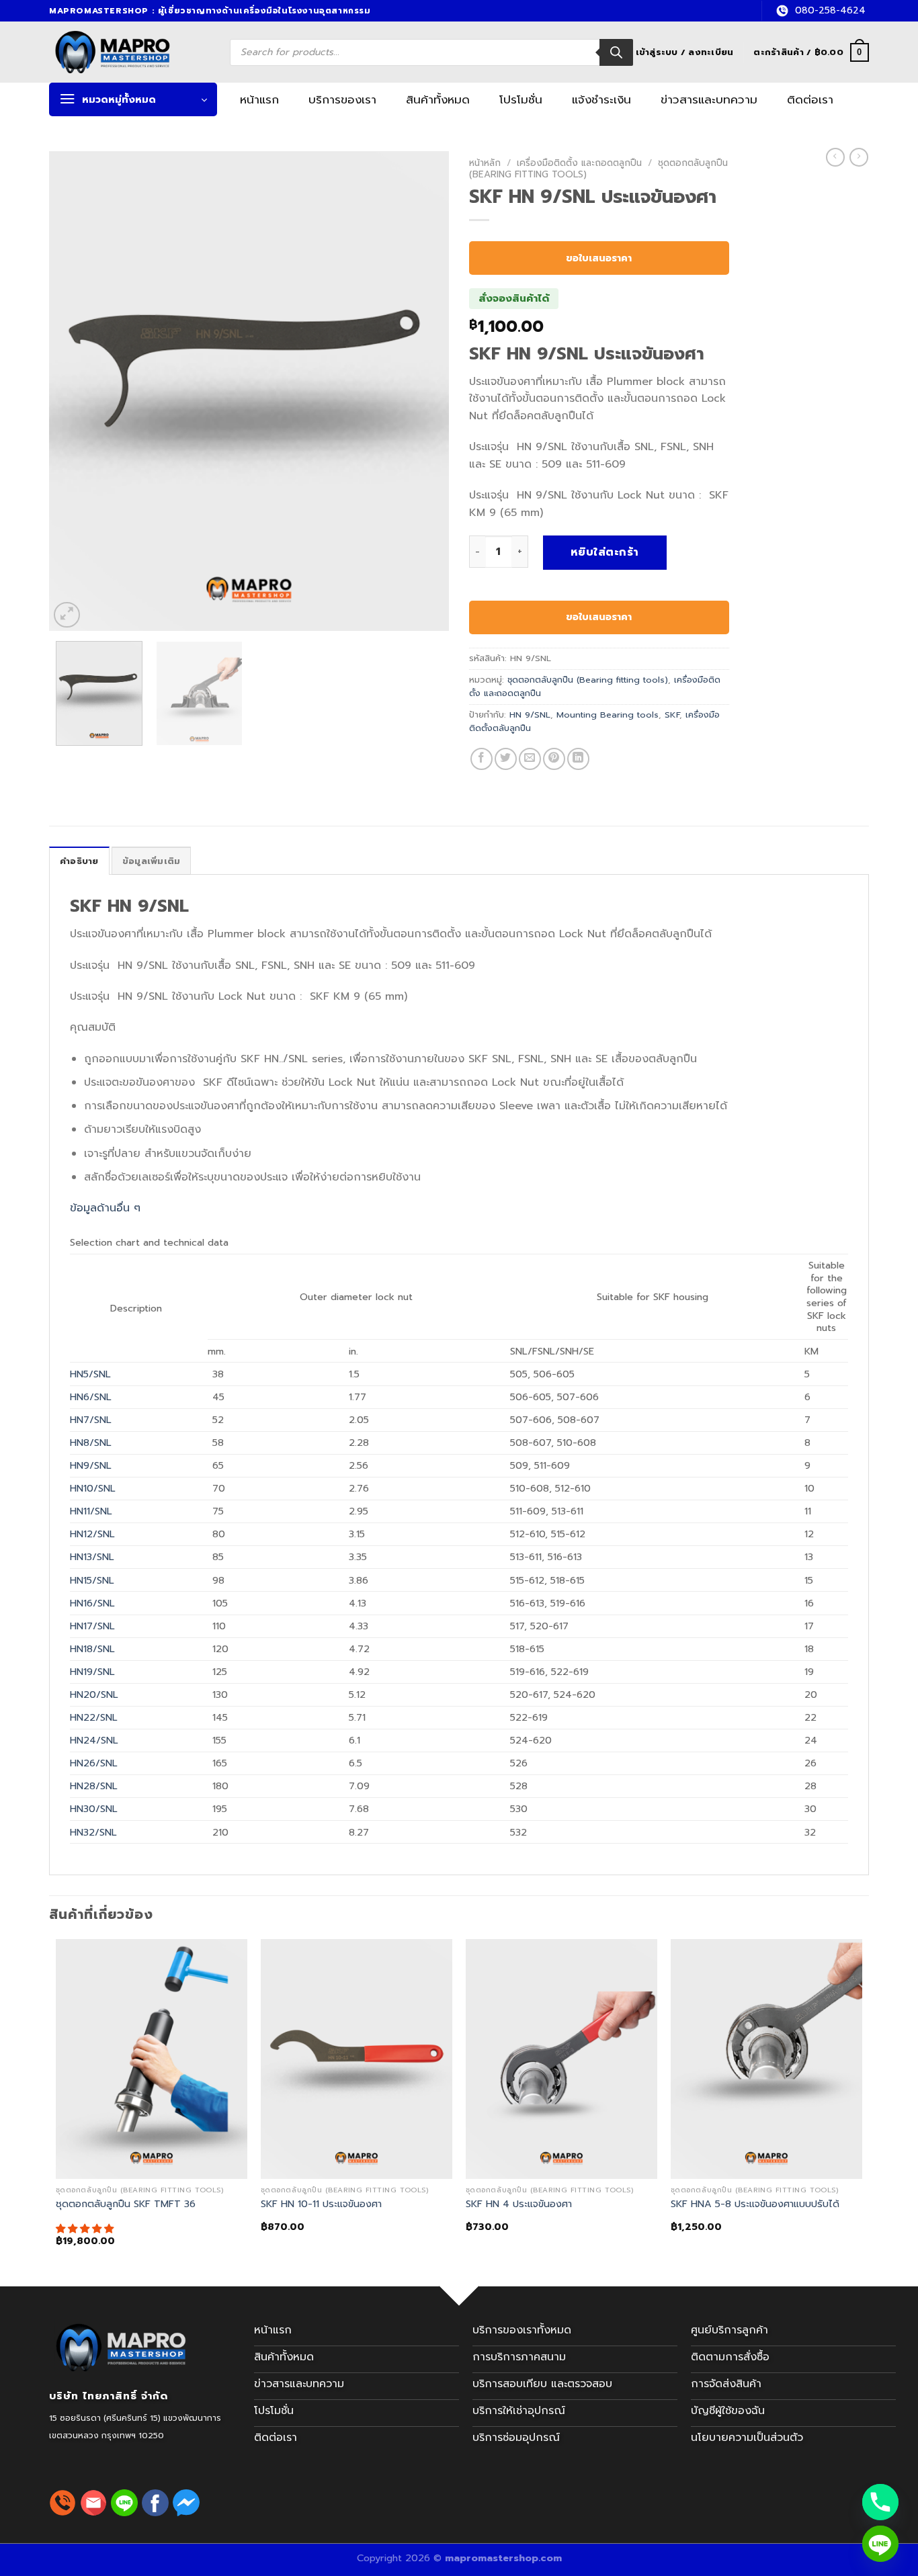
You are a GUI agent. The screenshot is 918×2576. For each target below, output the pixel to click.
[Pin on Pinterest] (554, 759)
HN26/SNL (94, 1763)
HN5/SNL (90, 1374)
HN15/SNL (92, 1580)
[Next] (424, 391)
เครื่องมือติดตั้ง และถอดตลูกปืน (579, 163)
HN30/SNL (94, 1809)
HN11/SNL (91, 1511)
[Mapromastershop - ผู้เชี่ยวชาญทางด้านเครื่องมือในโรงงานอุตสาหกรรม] (128, 52)
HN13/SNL (92, 1557)
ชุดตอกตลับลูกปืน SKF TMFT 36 (126, 2204)
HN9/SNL (91, 1465)
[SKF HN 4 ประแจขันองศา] (561, 2059)
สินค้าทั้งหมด (438, 99)
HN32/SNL (93, 1832)
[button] (86, 2229)
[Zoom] (67, 615)
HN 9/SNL (530, 715)
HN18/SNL (92, 1649)
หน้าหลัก (485, 163)
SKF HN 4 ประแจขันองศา (519, 2204)
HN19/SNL (92, 1672)
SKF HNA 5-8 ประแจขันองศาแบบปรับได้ (755, 2204)
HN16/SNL (92, 1603)
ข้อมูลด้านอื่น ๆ (105, 1208)
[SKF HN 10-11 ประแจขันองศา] (357, 2059)
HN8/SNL (91, 1443)
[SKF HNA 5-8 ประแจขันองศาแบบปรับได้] (766, 2059)
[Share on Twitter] (506, 759)
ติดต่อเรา (810, 99)
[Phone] (880, 2502)
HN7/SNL (91, 1420)
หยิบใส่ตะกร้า (605, 552)
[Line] (880, 2544)
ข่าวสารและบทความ (709, 99)
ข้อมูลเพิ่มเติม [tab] (152, 861)
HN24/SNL (94, 1740)
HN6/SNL (91, 1397)
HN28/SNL (94, 1786)
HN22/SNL (94, 1717)
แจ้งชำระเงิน (601, 99)
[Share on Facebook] (482, 759)
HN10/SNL (93, 1488)
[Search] (616, 52)
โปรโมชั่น (521, 99)
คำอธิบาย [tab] (79, 861)
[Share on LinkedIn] (578, 759)
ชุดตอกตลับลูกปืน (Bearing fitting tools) (588, 680)
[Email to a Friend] (530, 759)
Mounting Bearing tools (608, 715)
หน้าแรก (259, 99)
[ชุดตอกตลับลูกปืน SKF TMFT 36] (152, 2059)
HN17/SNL (92, 1626)
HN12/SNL (92, 1534)
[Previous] (74, 391)
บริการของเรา (342, 99)
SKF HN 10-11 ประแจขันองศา (321, 2204)
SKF (672, 715)
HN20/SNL (94, 1694)
